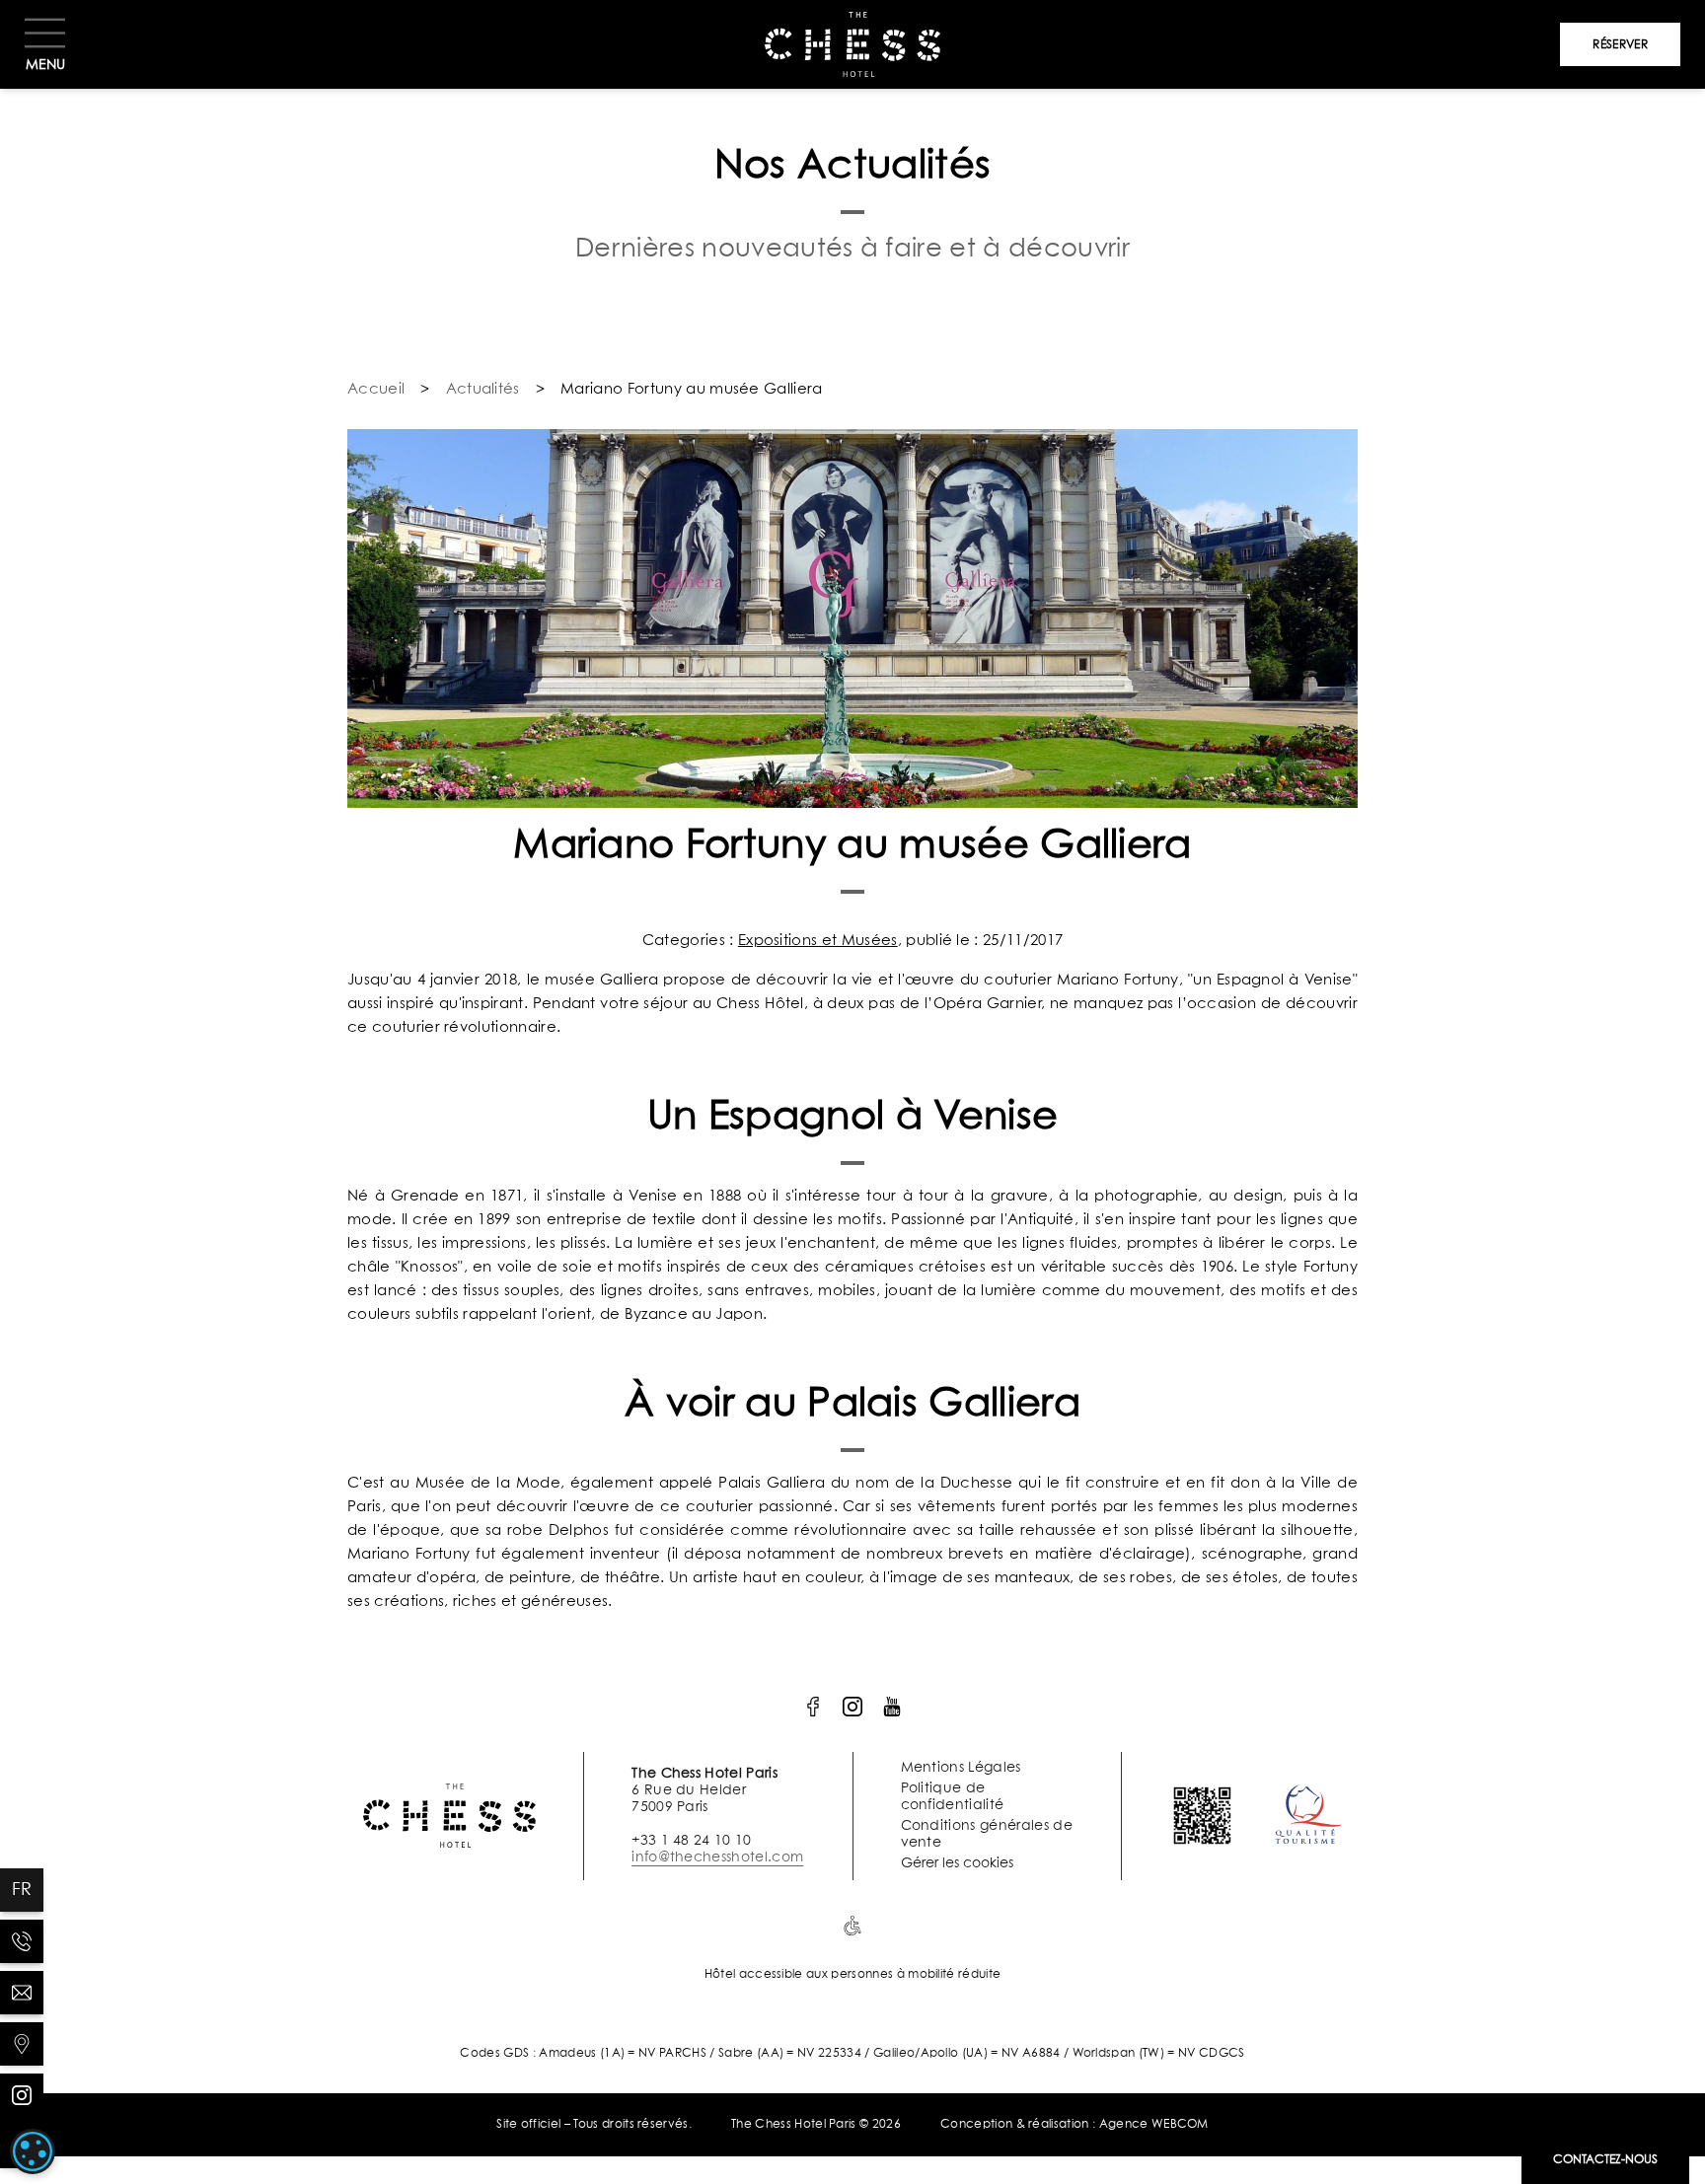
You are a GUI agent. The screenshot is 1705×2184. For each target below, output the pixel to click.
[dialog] (33, 2151)
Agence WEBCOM (1154, 2125)
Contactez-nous (1605, 2160)
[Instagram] (22, 2095)
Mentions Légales (961, 1768)
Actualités (483, 389)
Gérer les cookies (957, 1863)
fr (22, 1890)
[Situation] (22, 2044)
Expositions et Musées (818, 941)
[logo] (813, 1707)
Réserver (1620, 45)
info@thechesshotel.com (717, 1857)
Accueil (376, 389)
